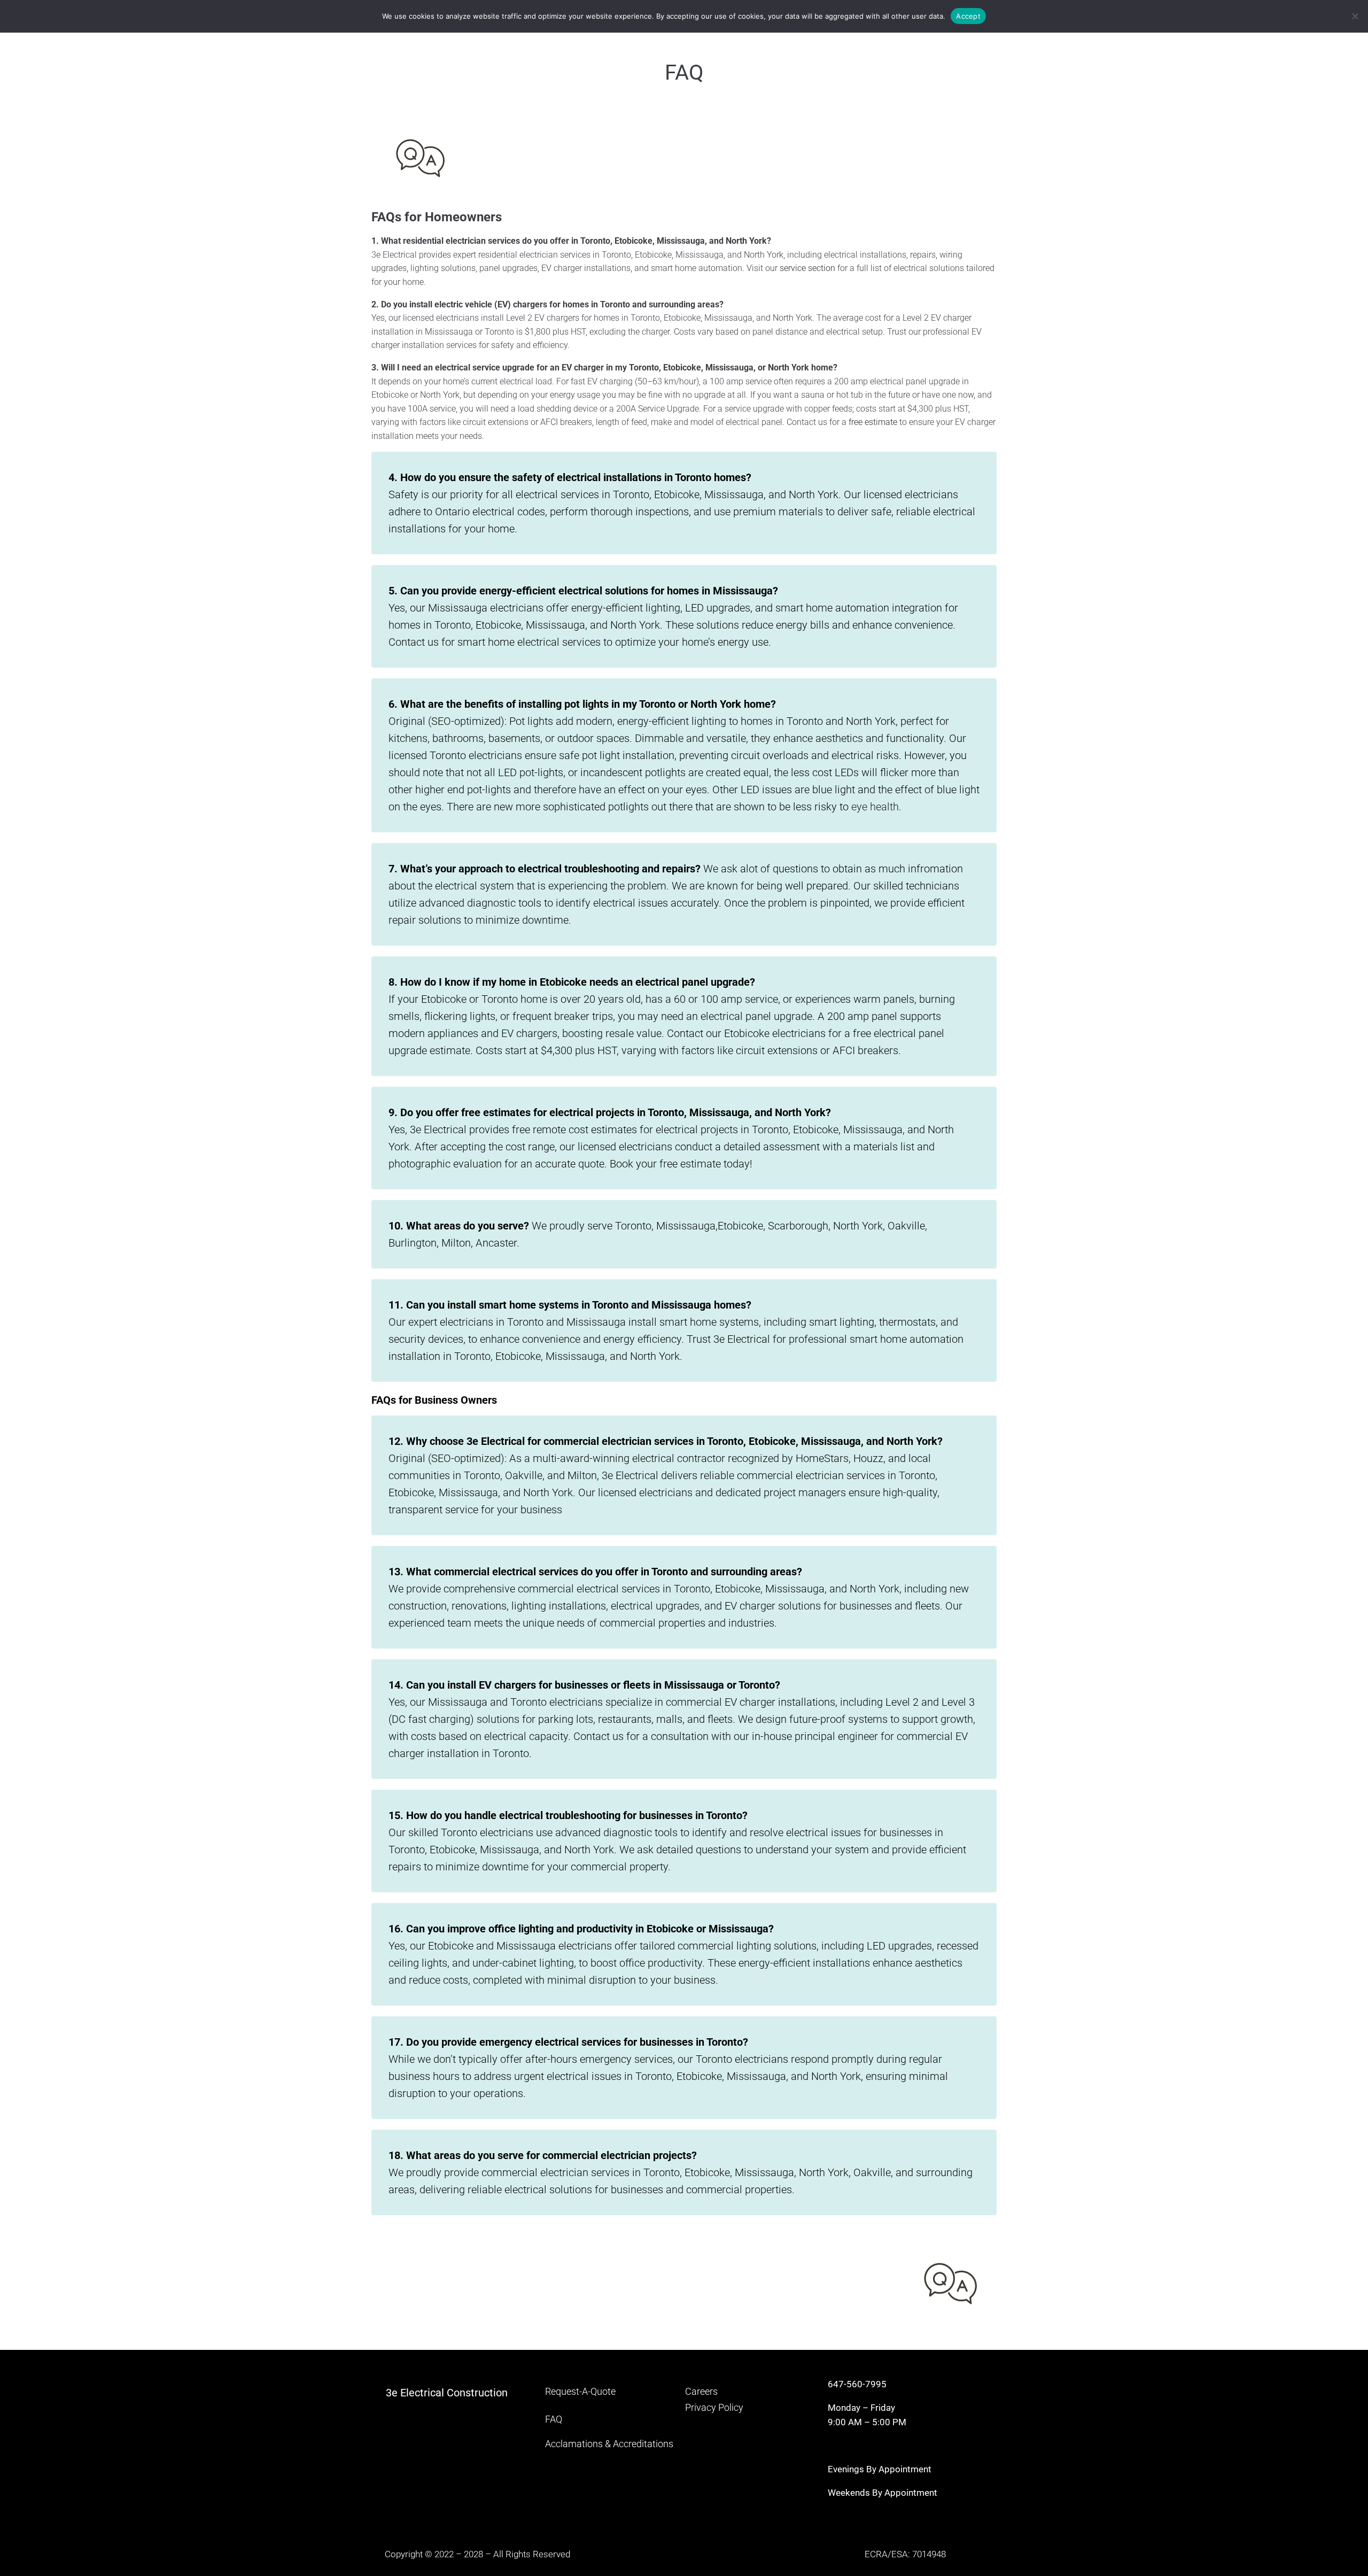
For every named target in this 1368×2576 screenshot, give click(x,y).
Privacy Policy (714, 2407)
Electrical (423, 2393)
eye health (875, 807)
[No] (1355, 16)
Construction (477, 2393)
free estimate (873, 422)
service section (807, 268)
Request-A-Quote (580, 2391)
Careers (701, 2391)
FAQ (554, 2419)
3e (393, 2393)
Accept (968, 16)
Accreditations (643, 2444)
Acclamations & (578, 2444)
